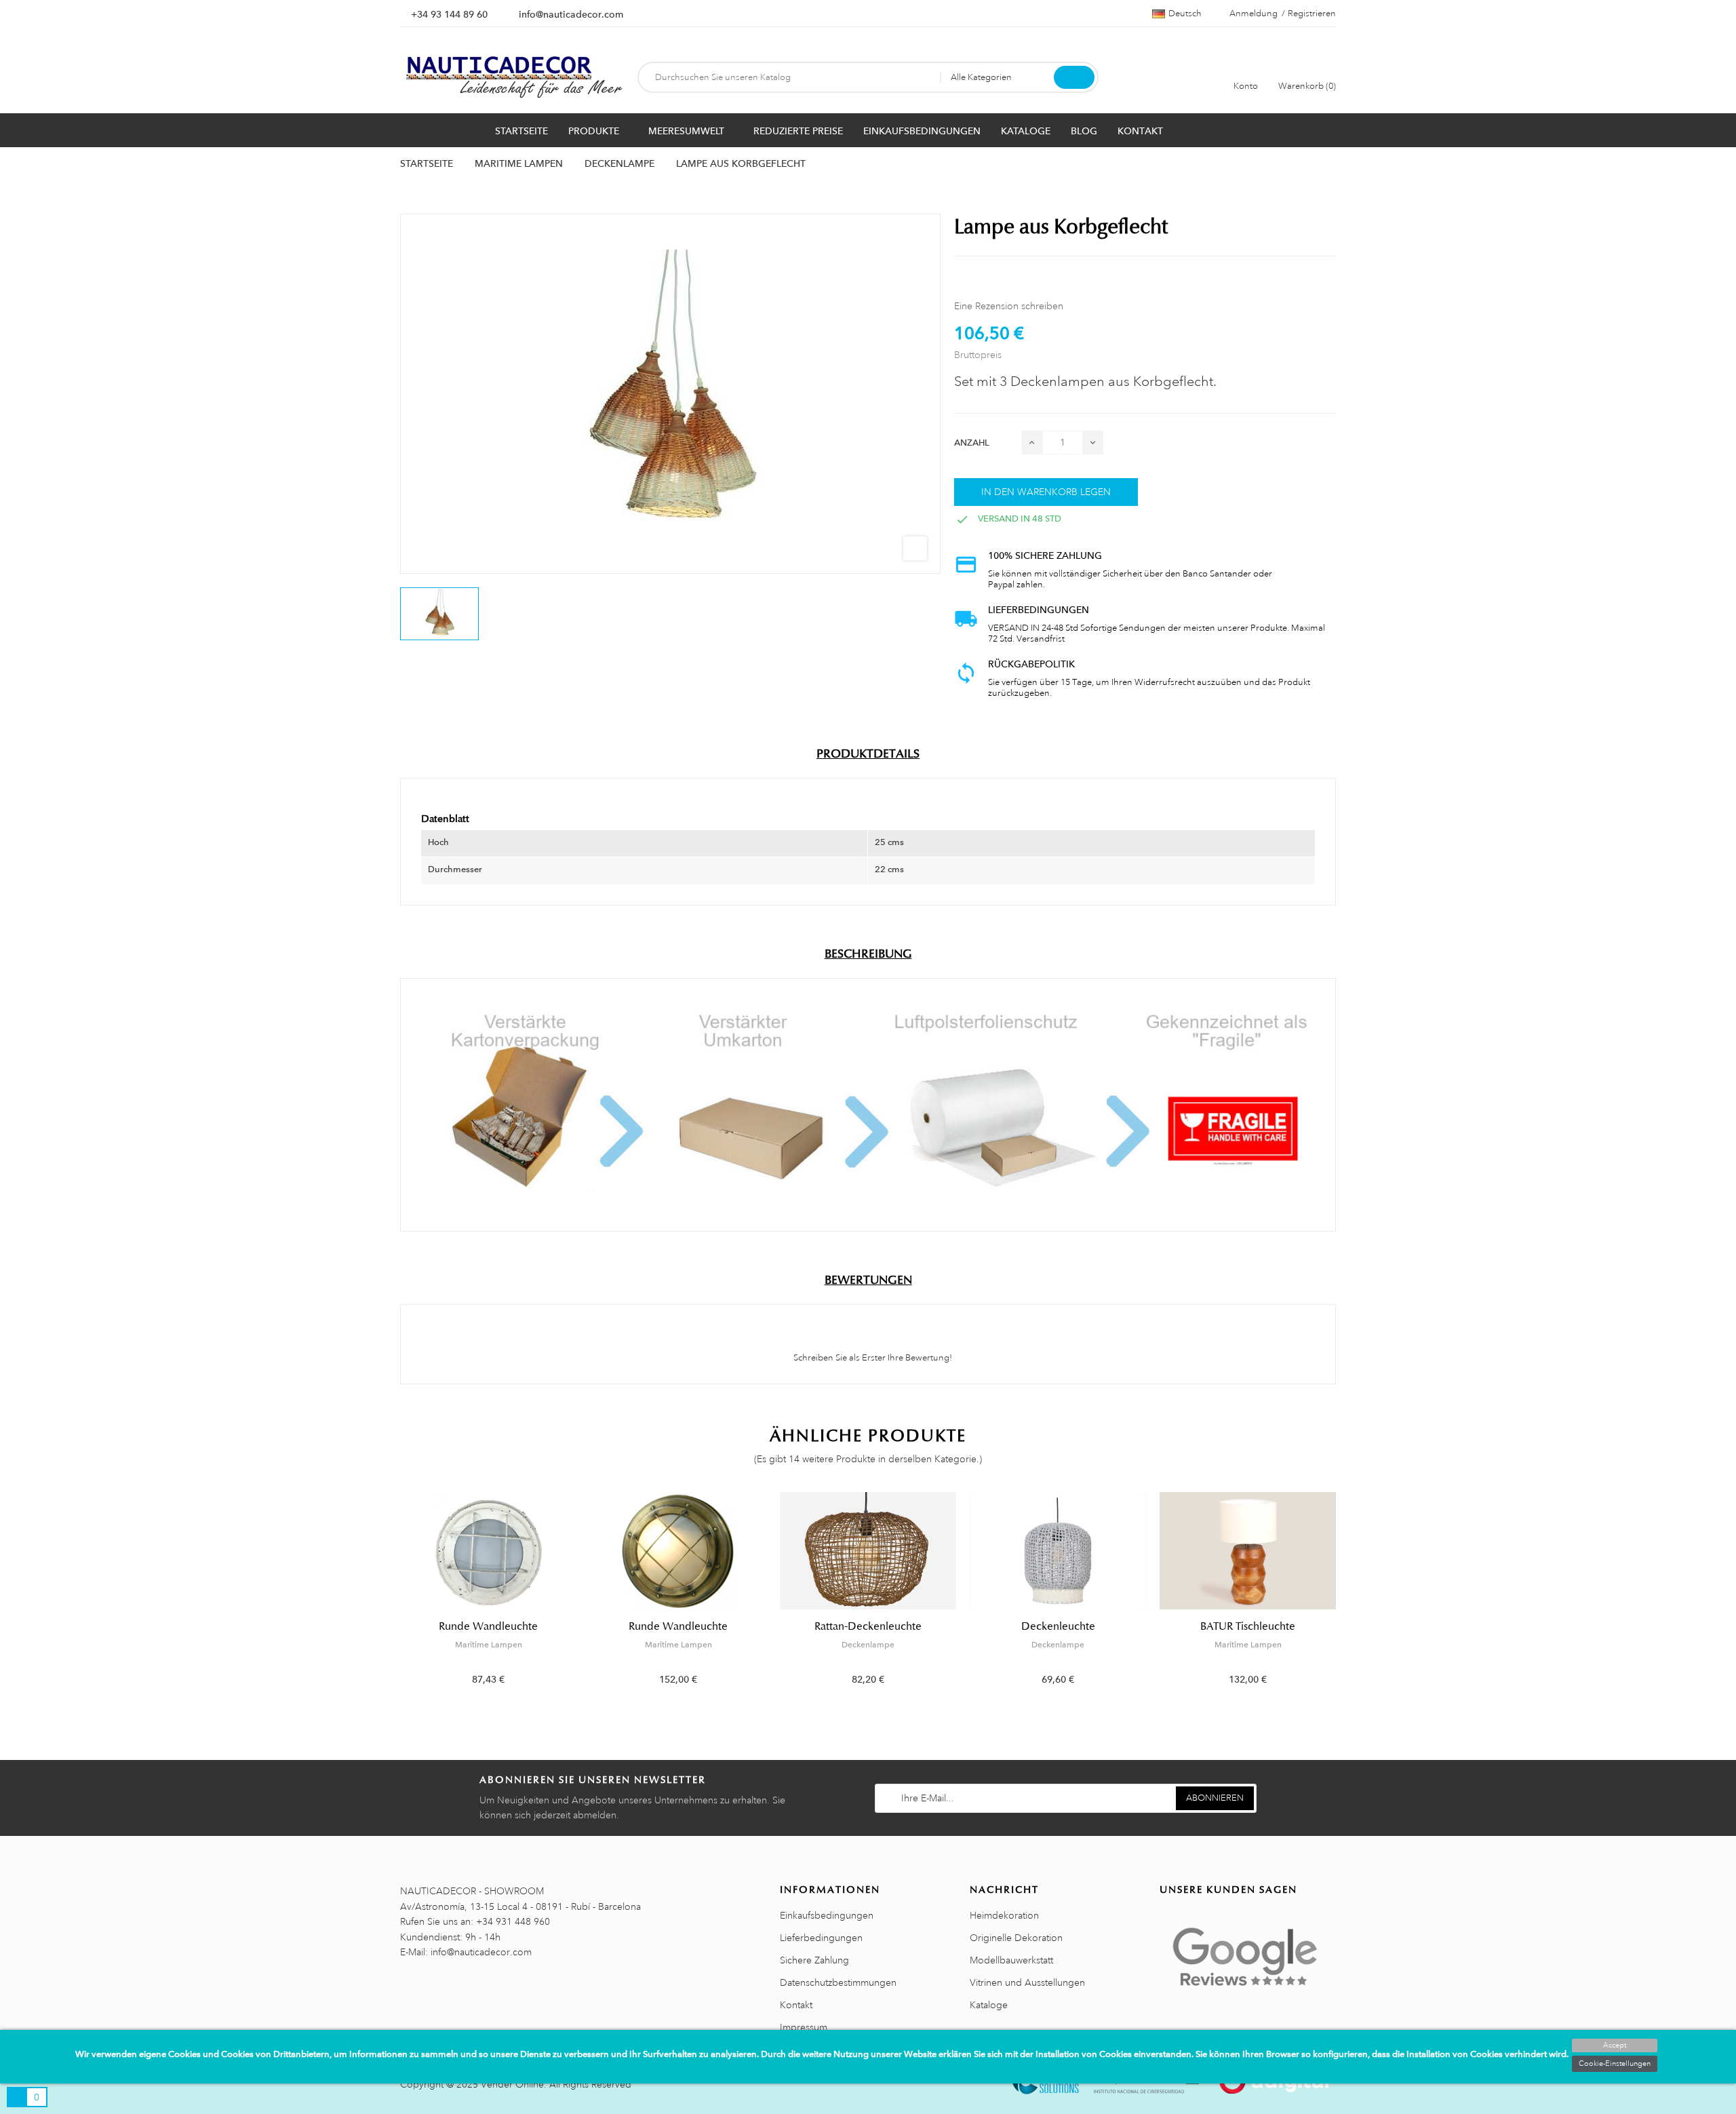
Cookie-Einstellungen (1615, 2064)
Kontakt (796, 2005)
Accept (1615, 2046)
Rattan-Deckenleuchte (868, 1626)
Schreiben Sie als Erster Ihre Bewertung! (872, 1358)
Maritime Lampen (489, 1645)
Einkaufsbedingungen (827, 1915)
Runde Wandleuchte (488, 1626)
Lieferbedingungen (821, 1938)
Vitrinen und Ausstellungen (1027, 1982)
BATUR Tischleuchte (1248, 1626)
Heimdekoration (1004, 1915)
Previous (392, 1599)
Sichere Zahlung (814, 1960)
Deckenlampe (868, 1645)
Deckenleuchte (1058, 1626)
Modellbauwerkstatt (1011, 1960)
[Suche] (1074, 77)
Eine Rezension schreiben (1009, 306)
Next (1344, 1599)
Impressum (804, 2027)
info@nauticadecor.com (571, 14)
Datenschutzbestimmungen (838, 1982)
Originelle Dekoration (1016, 1938)
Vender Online (512, 2084)
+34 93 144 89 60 (449, 14)
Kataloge (989, 2005)
